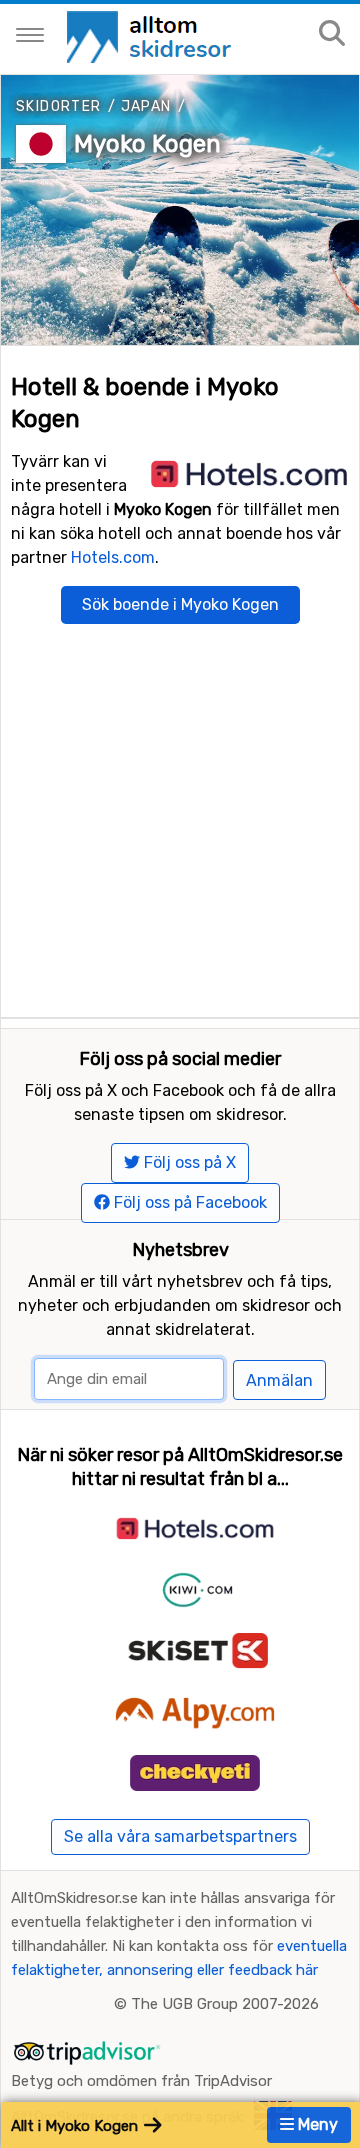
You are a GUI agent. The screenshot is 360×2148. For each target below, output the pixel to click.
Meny (316, 2124)
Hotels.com (113, 557)
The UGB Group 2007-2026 (225, 2004)
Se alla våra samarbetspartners (180, 1836)
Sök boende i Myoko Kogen (180, 604)
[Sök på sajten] (332, 34)
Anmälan (279, 1380)
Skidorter (59, 106)
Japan (146, 106)
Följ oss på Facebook (188, 1202)
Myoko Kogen (147, 144)
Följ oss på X (188, 1162)
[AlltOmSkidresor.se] (151, 35)
